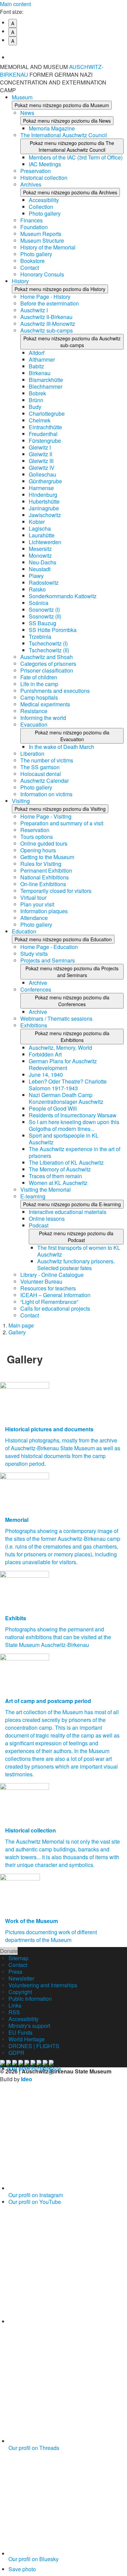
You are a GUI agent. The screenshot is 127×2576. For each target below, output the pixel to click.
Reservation (35, 830)
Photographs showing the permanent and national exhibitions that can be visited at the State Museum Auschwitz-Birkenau (58, 1637)
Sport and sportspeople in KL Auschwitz (64, 1139)
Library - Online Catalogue (52, 1275)
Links (15, 2005)
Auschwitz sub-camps (47, 330)
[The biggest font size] (68, 52)
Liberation (32, 754)
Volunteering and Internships (43, 1985)
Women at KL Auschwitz (58, 1183)
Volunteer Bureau (41, 1281)
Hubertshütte (44, 501)
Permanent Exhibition (46, 870)
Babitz (36, 366)
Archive (38, 983)
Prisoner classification (47, 670)
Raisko (37, 589)
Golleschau (43, 474)
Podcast (39, 1225)
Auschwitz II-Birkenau (46, 317)
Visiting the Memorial (46, 1189)
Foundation (34, 227)
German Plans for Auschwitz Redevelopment (63, 1064)
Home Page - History (45, 297)
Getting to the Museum (47, 857)
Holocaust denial (41, 774)
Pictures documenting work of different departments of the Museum (51, 1936)
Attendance (34, 918)
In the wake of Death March (61, 747)
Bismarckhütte (46, 380)
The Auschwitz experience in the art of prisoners (75, 1152)
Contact (30, 268)
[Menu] (119, 71)
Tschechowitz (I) (48, 643)
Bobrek (37, 393)
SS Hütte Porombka (53, 630)
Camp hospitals (39, 697)
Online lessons (47, 1219)
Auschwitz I (34, 310)
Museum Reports (41, 234)
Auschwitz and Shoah (47, 657)
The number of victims (47, 760)
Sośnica (39, 603)
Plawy (36, 576)
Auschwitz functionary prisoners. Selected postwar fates (76, 1265)
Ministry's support (29, 2026)
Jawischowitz (45, 515)
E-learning (33, 1196)
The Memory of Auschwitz (60, 1169)
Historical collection (44, 178)
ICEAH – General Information (55, 1295)
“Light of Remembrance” (49, 1302)
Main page (21, 1325)
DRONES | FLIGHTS (34, 2046)
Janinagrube (44, 508)
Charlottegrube (47, 414)
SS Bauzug (43, 623)
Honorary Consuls (42, 274)
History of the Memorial (48, 247)
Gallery (17, 1332)
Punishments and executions (55, 691)
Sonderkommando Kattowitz (63, 596)
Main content (15, 4)
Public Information (30, 1999)
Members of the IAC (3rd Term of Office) (76, 157)
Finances (31, 220)
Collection (41, 207)
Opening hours (38, 850)
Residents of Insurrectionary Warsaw (73, 1115)
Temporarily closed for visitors (56, 891)
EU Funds (20, 2032)
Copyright (20, 1992)
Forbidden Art (45, 1054)
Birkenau (40, 373)
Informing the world (43, 718)
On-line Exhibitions (43, 884)
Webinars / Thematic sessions (56, 1018)
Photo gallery (45, 213)
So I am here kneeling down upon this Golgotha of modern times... (74, 1125)
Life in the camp (39, 684)
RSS (14, 2012)
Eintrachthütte (45, 427)
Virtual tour (33, 897)
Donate (9, 1951)
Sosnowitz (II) (45, 616)
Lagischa (40, 528)
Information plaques (44, 911)
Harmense (41, 488)
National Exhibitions (45, 877)
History (20, 281)
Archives (31, 184)
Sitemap (18, 1958)
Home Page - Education (49, 947)
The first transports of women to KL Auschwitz (79, 1251)
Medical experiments (45, 704)
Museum (22, 97)
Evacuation (34, 724)
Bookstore (33, 261)
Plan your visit (37, 904)
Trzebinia (40, 637)
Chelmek (40, 420)
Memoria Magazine (52, 128)
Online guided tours (44, 843)
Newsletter (21, 1978)
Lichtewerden (45, 542)
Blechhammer (46, 386)
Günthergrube (45, 481)
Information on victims (46, 794)
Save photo (22, 2569)
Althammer (42, 359)
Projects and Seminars (48, 960)
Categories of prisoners (48, 664)
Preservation (36, 171)
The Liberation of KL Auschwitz (66, 1162)
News (27, 113)
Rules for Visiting (41, 864)
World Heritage (27, 2039)
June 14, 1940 (46, 1075)
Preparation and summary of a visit (62, 823)
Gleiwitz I (40, 447)
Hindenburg (43, 495)
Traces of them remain (55, 1176)
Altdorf (37, 353)
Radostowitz (44, 582)
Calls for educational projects (55, 1308)
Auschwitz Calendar (45, 781)
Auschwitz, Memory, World (60, 1048)
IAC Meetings (45, 164)
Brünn (36, 400)
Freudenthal (43, 434)
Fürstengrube (45, 441)
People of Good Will (53, 1108)
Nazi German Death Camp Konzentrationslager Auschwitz (66, 1098)
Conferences (36, 989)
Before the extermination (50, 303)
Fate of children (39, 677)
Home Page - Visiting (46, 816)
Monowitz (40, 555)
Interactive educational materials (68, 1212)
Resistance (34, 711)
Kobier (37, 522)
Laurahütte (42, 535)
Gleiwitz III (41, 461)
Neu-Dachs (43, 562)
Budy (35, 407)
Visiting (21, 801)
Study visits (34, 954)
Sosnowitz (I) (44, 610)
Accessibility (44, 200)
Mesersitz (40, 549)
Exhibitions (34, 1025)
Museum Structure (42, 240)
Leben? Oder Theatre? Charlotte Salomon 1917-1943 (68, 1085)
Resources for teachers (48, 1288)
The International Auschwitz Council (64, 135)
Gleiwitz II (40, 454)
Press (15, 1972)
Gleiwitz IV (42, 468)
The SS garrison (40, 767)
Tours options (37, 837)
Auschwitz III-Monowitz (48, 324)
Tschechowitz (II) (49, 650)
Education (24, 931)
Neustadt (40, 569)
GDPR (16, 2053)
